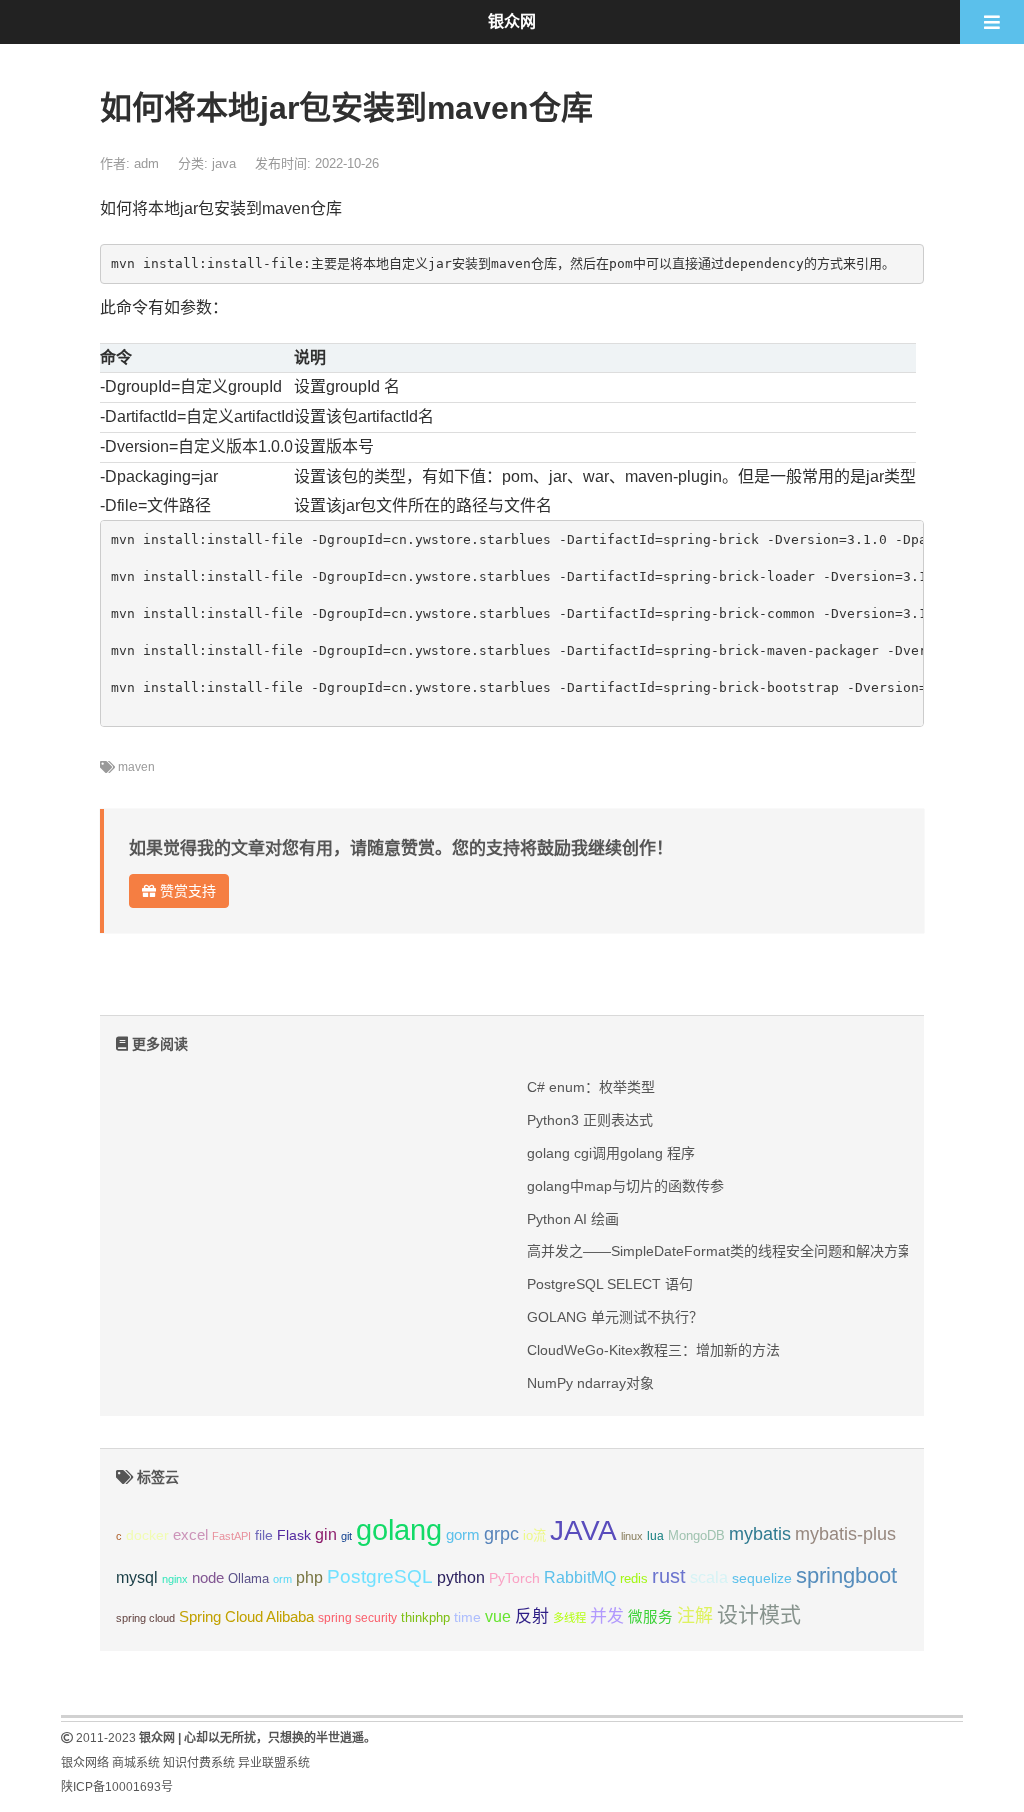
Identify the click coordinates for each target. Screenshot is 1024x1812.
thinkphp (425, 1618)
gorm (463, 1535)
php (309, 1577)
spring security (357, 1618)
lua (655, 1536)
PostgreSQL (380, 1576)
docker (147, 1535)
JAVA (583, 1530)
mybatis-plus (845, 1534)
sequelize (762, 1578)
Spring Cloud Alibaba (246, 1617)
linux (632, 1536)
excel (190, 1535)
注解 (695, 1616)
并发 (607, 1616)
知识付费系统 (199, 1763)
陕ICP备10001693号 (117, 1787)
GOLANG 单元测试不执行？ (615, 1317)
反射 (532, 1616)
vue (498, 1616)
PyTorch (514, 1578)
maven (136, 767)
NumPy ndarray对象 (590, 1383)
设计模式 (759, 1614)
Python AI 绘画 (573, 1219)
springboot (846, 1575)
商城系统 (136, 1763)
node (208, 1578)
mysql (137, 1577)
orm (282, 1579)
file (264, 1535)
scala (709, 1577)
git (346, 1536)
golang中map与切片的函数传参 (625, 1186)
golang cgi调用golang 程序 (611, 1153)
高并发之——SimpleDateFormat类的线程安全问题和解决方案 (719, 1251)
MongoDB (696, 1535)
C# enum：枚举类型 (591, 1087)
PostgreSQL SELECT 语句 (610, 1284)
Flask (294, 1535)
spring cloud (145, 1618)
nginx (175, 1579)
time (467, 1617)
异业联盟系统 (274, 1763)
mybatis (760, 1534)
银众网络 (85, 1763)
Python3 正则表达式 (590, 1120)
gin (326, 1534)
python (461, 1577)
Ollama (248, 1579)
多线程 (569, 1618)
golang (399, 1529)
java (224, 163)
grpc (501, 1534)
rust (669, 1576)
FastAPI (231, 1536)
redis (634, 1579)
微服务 (650, 1617)
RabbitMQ (580, 1577)
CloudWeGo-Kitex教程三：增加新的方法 (653, 1350)
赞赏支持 (186, 891)
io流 (534, 1535)
